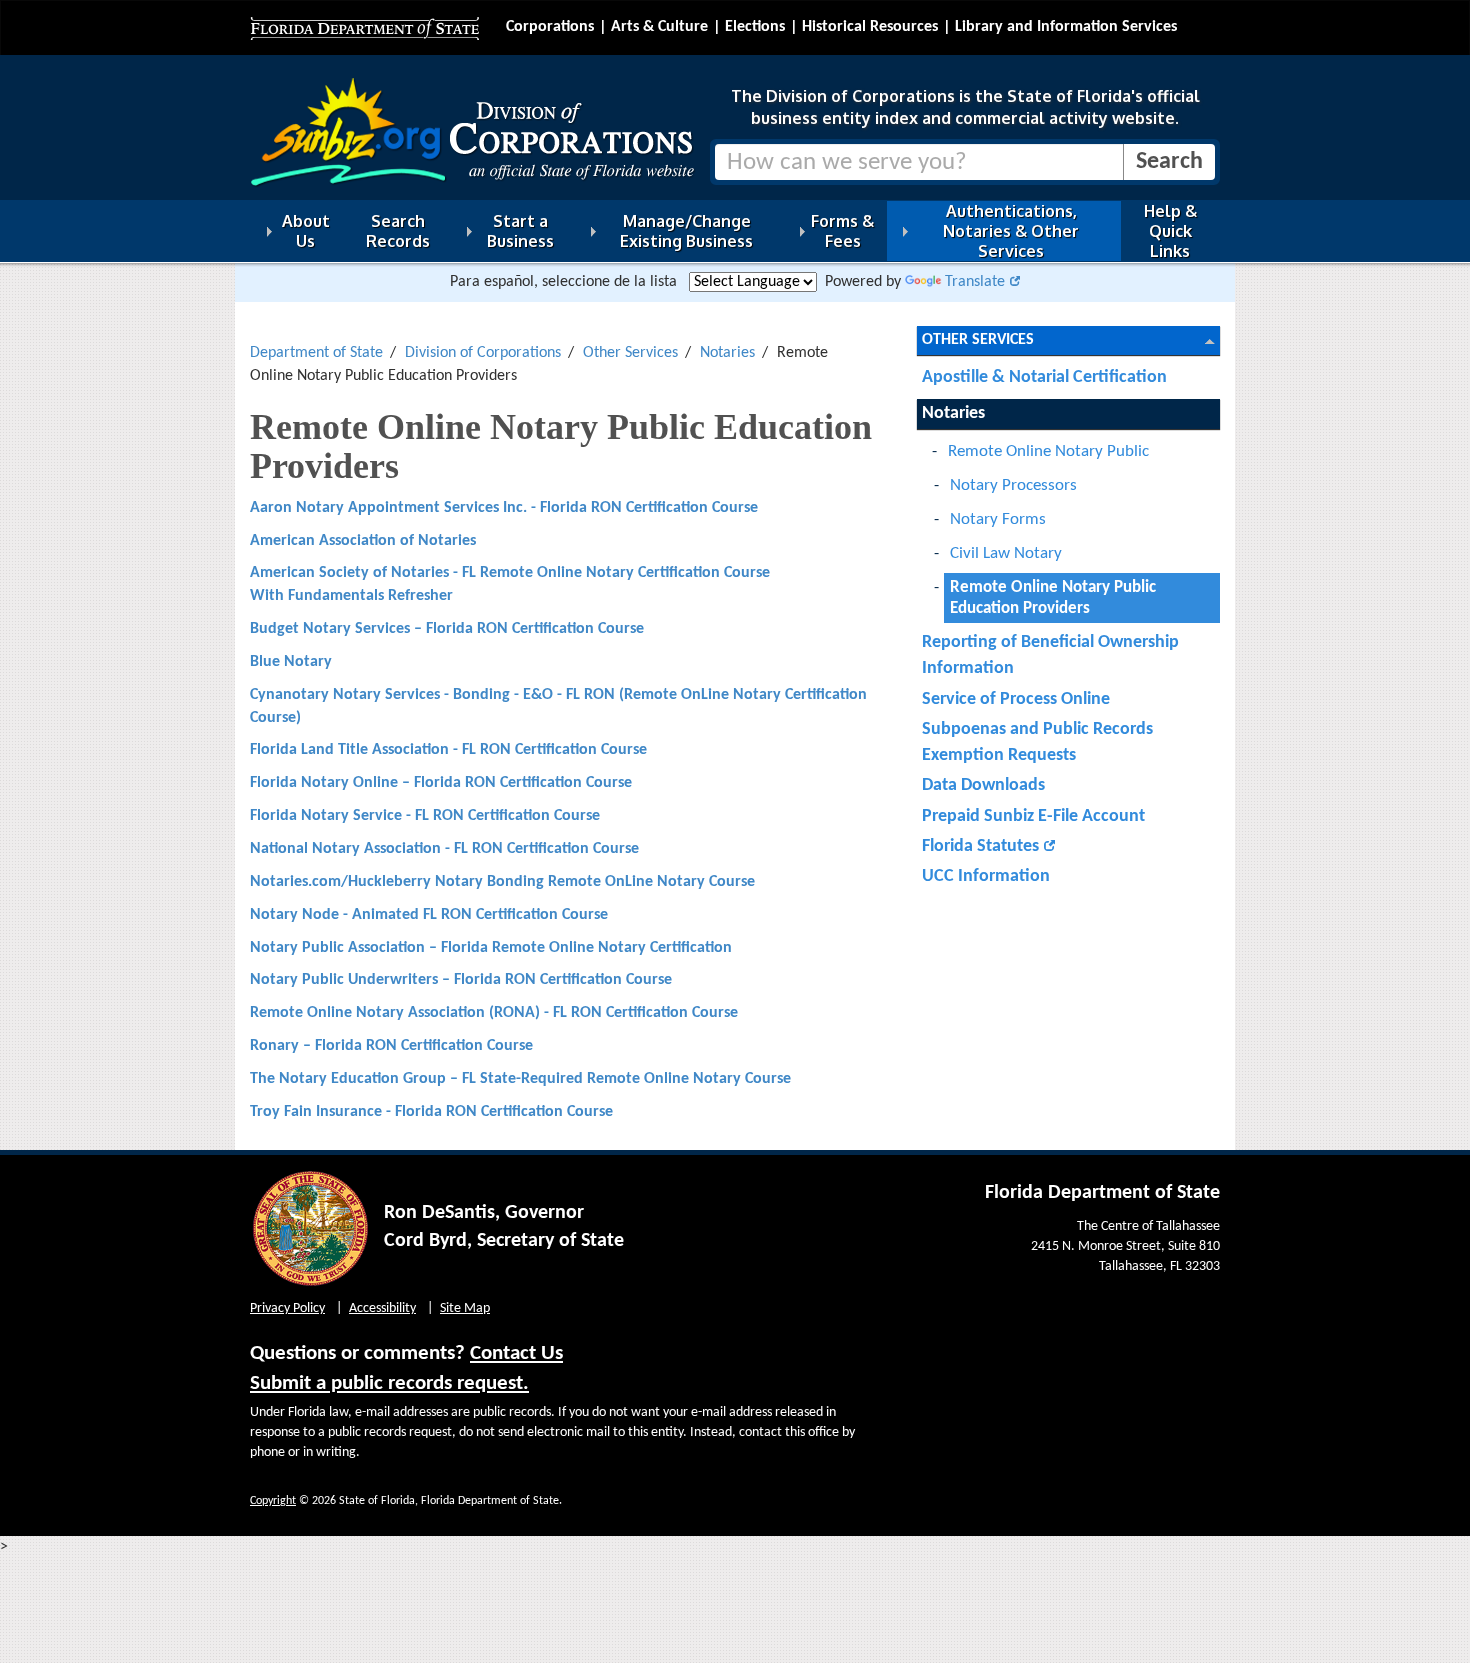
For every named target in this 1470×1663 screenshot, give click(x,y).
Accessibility (382, 1308)
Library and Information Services (1066, 27)
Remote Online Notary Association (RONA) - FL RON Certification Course (494, 1013)
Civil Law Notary (1006, 553)
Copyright (273, 1501)
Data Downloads (983, 785)
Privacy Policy (287, 1308)
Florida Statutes (980, 846)
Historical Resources (870, 27)
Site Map (465, 1308)
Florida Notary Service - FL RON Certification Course (425, 816)
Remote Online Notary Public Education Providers (1053, 598)
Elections (755, 27)
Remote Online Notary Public (1048, 451)
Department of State (316, 353)
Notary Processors (1013, 485)
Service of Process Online (1016, 699)
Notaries (727, 353)
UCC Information (986, 876)
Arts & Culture (659, 27)
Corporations (550, 27)
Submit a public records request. (389, 1383)
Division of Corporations (483, 353)
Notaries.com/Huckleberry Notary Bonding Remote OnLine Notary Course (502, 882)
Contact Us (516, 1353)
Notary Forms (998, 519)
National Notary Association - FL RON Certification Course (444, 849)
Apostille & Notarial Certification (1044, 377)
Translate (975, 282)
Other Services (630, 353)
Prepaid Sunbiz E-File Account (1033, 816)
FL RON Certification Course (554, 750)
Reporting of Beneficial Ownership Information (1050, 655)
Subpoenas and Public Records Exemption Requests (1037, 742)
